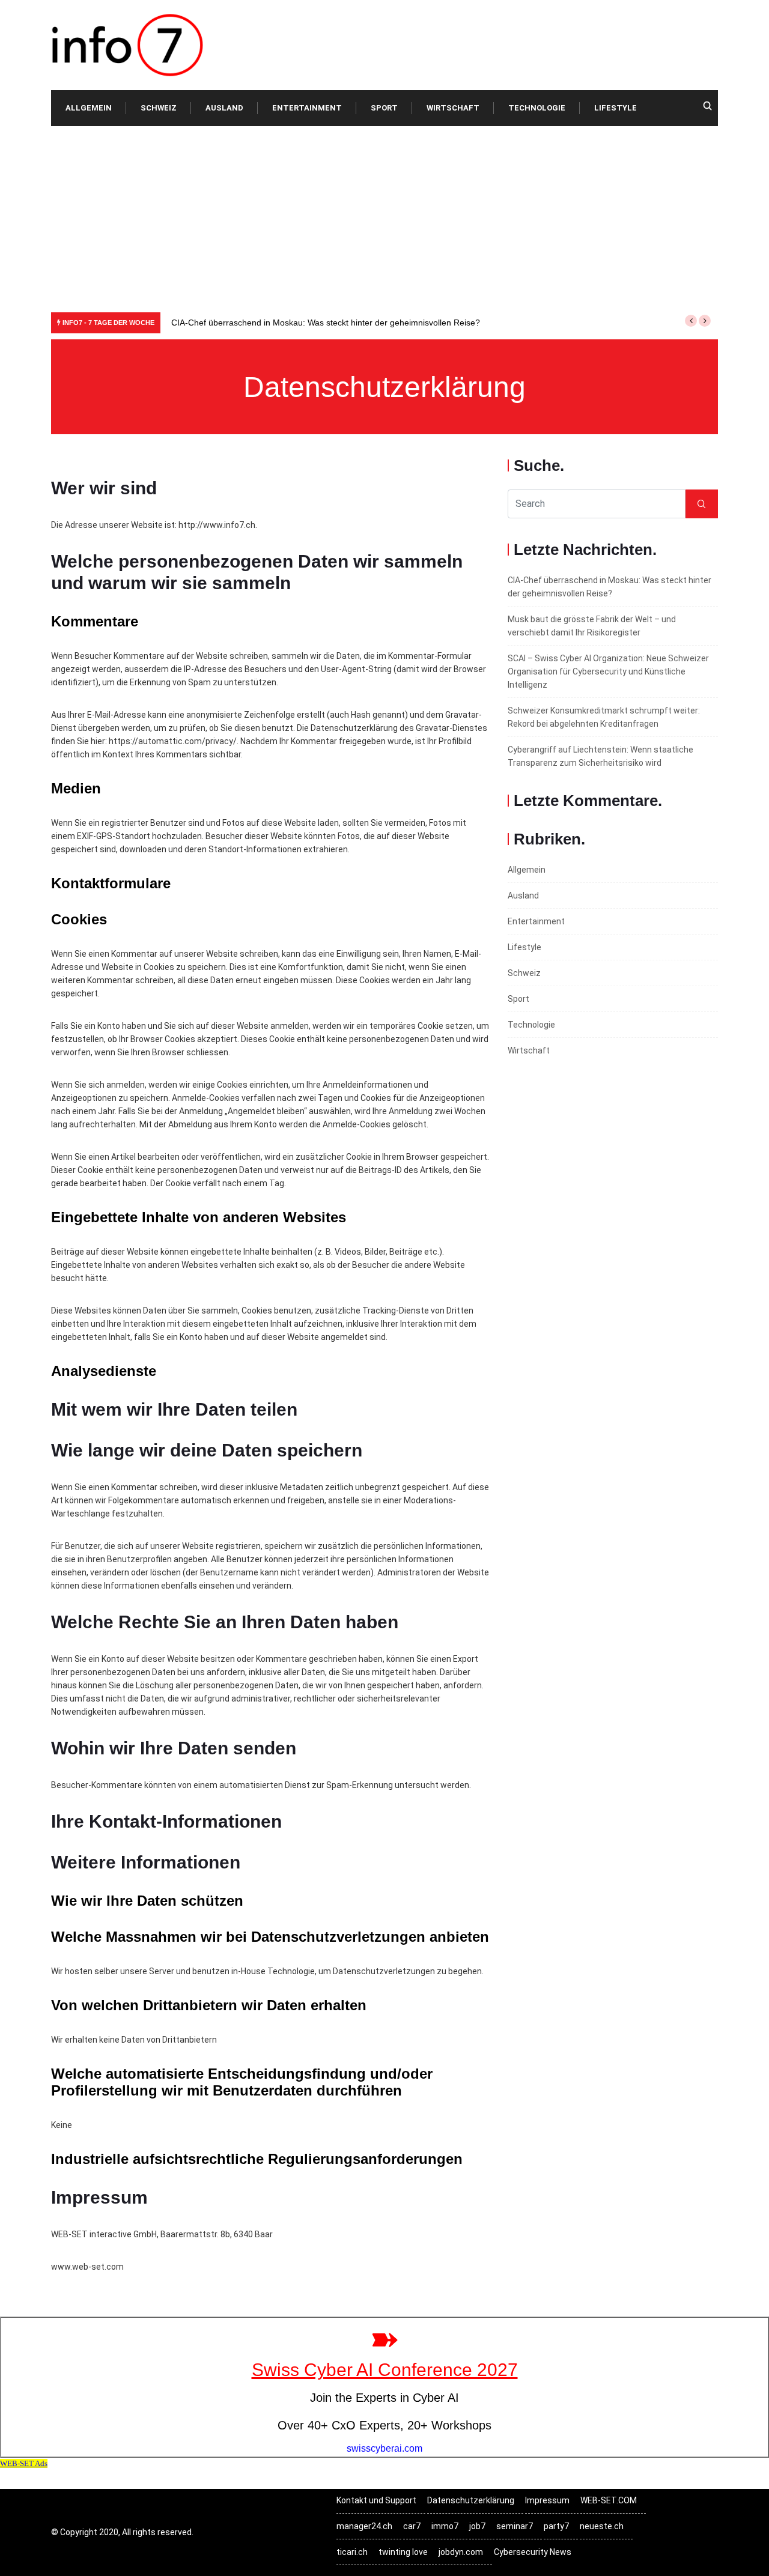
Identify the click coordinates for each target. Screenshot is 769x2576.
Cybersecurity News (533, 2552)
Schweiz (159, 108)
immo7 (445, 2526)
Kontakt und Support (376, 2500)
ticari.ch (352, 2552)
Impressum (547, 2500)
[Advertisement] (384, 216)
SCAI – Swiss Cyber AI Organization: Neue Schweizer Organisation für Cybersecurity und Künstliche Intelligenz (608, 671)
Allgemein (89, 108)
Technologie (537, 108)
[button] (691, 321)
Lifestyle (616, 108)
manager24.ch (364, 2526)
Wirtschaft (453, 108)
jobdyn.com (461, 2552)
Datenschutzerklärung (471, 2500)
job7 (477, 2526)
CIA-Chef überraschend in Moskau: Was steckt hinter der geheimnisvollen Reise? (326, 323)
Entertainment (307, 108)
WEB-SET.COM (609, 2500)
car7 (412, 2526)
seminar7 (515, 2526)
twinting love (403, 2552)
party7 (556, 2526)
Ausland (224, 108)
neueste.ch (602, 2526)
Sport (384, 108)
